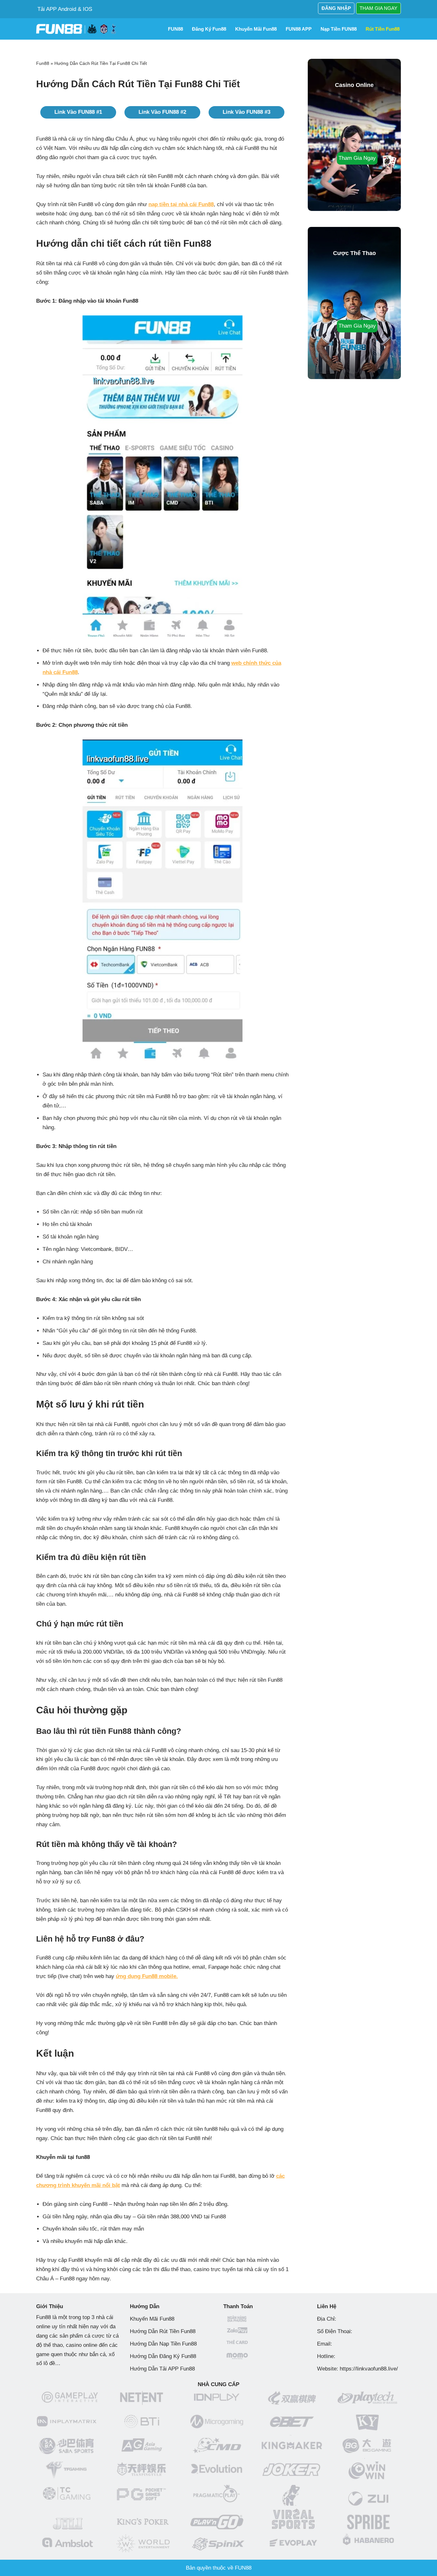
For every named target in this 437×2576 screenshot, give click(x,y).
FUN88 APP (299, 29)
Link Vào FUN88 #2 (162, 112)
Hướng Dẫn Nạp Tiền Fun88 (163, 2344)
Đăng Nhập (336, 8)
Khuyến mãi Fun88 (256, 29)
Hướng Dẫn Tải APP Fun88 (162, 2369)
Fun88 (43, 63)
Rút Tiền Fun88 (383, 29)
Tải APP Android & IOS (65, 9)
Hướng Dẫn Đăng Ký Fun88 (163, 2356)
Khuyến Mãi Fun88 (152, 2319)
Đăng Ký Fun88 (209, 29)
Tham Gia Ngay (378, 8)
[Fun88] (78, 29)
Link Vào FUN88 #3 (246, 112)
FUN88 (175, 29)
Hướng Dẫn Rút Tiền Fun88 (163, 2331)
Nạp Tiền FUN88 (339, 29)
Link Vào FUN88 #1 (78, 112)
